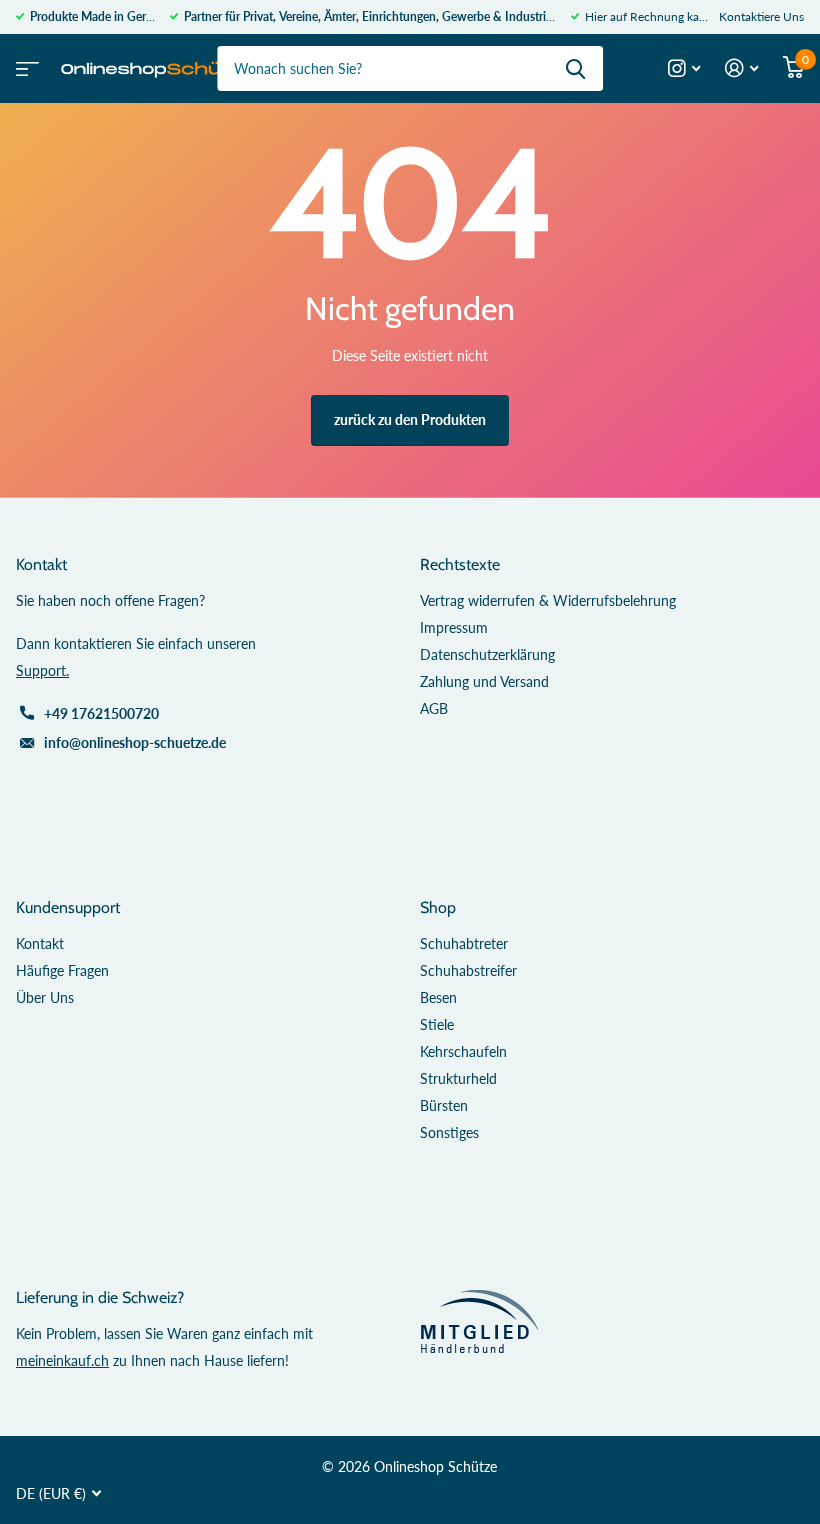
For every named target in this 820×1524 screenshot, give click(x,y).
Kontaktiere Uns (761, 16)
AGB (434, 708)
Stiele (437, 1024)
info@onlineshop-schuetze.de (135, 742)
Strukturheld (458, 1078)
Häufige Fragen (62, 970)
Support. (42, 670)
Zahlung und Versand (484, 681)
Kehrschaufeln (463, 1051)
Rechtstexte (460, 564)
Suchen (575, 68)
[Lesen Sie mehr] (684, 68)
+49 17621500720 (101, 713)
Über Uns (45, 997)
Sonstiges (449, 1132)
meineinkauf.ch (62, 1360)
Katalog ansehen (25, 62)
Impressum (454, 627)
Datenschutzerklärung (487, 654)
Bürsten (444, 1105)
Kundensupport (68, 907)
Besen (438, 997)
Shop (438, 907)
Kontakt (40, 943)
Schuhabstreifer (468, 970)
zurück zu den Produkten (410, 419)
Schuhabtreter (464, 943)
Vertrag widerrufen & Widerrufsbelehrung (548, 600)
